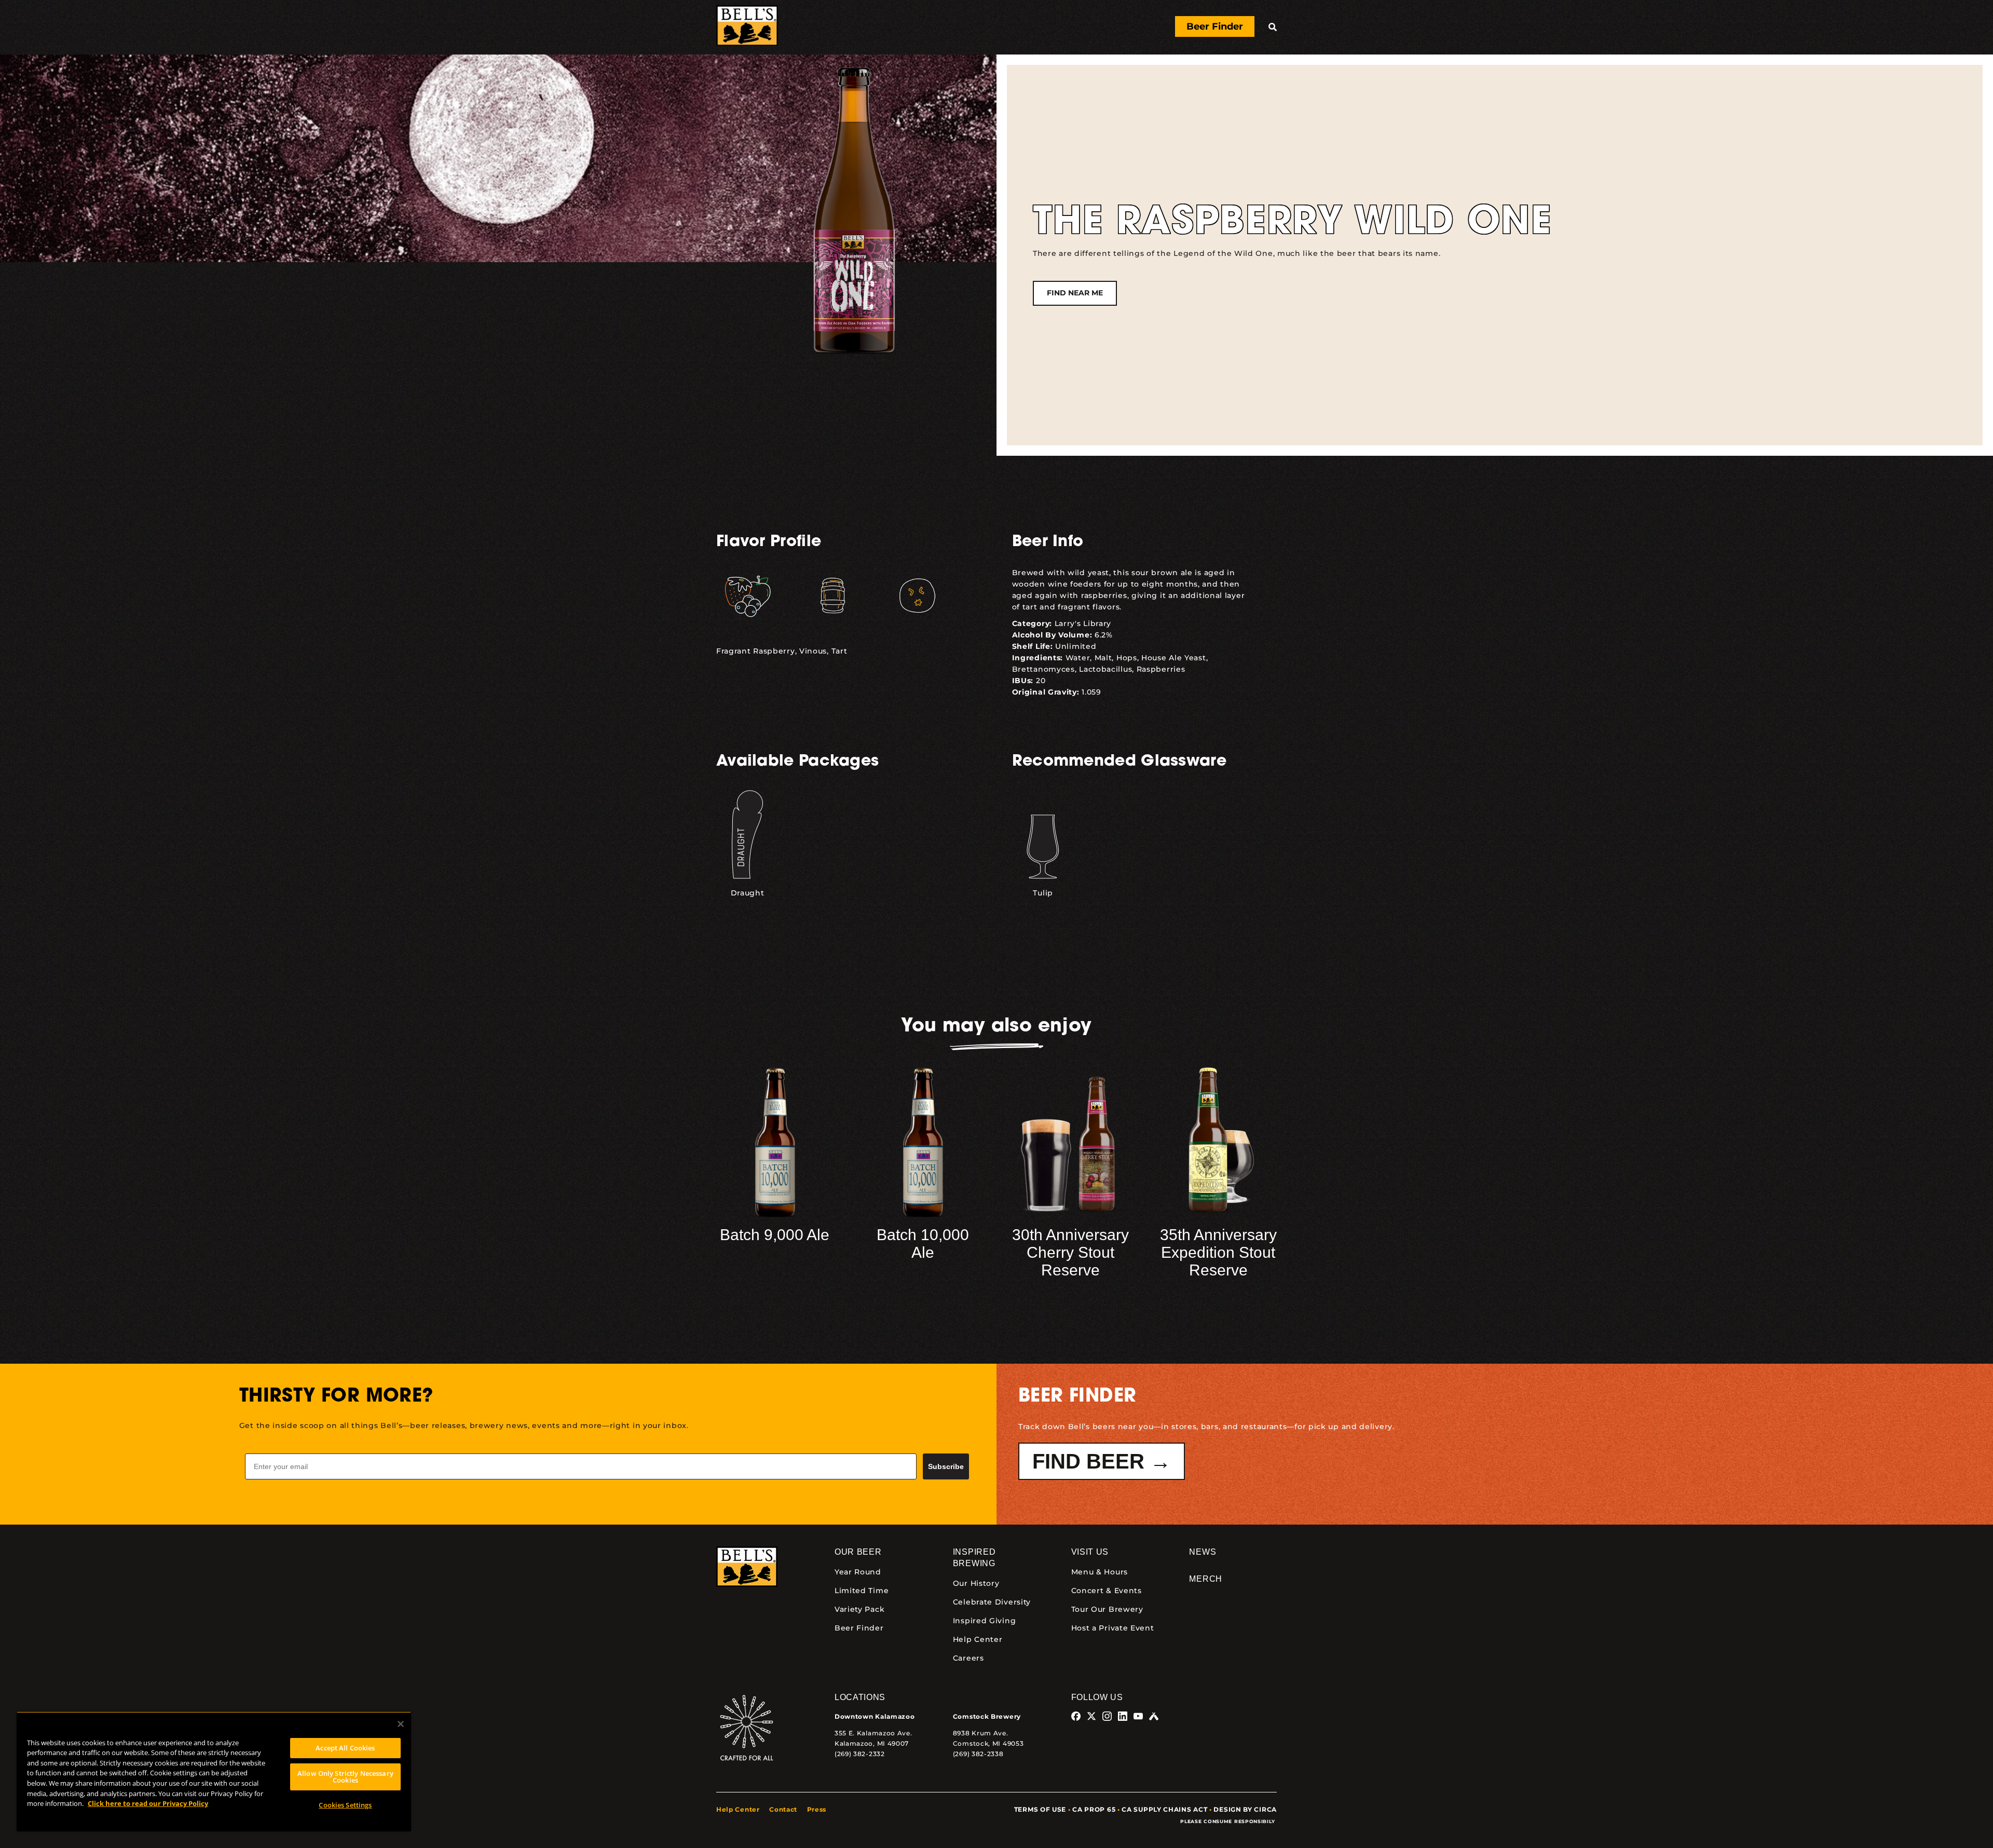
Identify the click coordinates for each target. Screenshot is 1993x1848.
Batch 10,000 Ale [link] (923, 1244)
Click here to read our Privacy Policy (148, 1803)
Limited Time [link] (862, 1591)
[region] (214, 1771)
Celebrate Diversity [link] (992, 1602)
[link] (747, 27)
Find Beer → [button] (1102, 1461)
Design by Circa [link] (1245, 1809)
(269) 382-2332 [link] (860, 1754)
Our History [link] (976, 1583)
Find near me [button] (1075, 293)
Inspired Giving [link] (985, 1621)
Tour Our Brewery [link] (1107, 1609)
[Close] (401, 1724)
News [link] (1203, 1552)
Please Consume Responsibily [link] (1228, 1821)
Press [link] (817, 1809)
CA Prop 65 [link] (1094, 1809)
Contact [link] (783, 1809)
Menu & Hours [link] (1100, 1572)
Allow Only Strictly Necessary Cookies (345, 1777)
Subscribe (946, 1466)
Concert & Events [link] (1107, 1591)
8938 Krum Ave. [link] (981, 1733)
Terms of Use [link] (1040, 1809)
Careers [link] (968, 1658)
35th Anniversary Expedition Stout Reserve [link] (1218, 1252)
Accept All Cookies (345, 1748)
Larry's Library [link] (1083, 623)
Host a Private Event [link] (1113, 1628)
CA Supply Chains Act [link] (1164, 1809)
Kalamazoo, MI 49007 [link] (872, 1743)
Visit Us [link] (1090, 1552)
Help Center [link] (978, 1639)
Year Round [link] (858, 1572)
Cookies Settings (345, 1805)
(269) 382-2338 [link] (978, 1754)
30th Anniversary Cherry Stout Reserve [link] (1070, 1252)
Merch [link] (1206, 1579)
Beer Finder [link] (859, 1628)
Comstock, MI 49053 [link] (988, 1743)
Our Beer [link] (858, 1552)
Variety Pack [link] (859, 1609)
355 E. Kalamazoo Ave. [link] (873, 1733)
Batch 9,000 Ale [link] (775, 1235)
